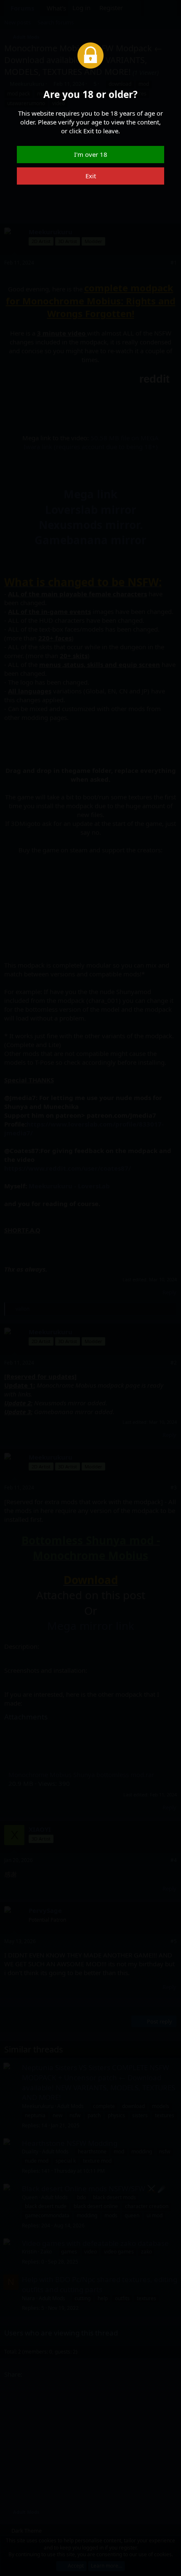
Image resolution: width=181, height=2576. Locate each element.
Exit (91, 176)
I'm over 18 (91, 154)
